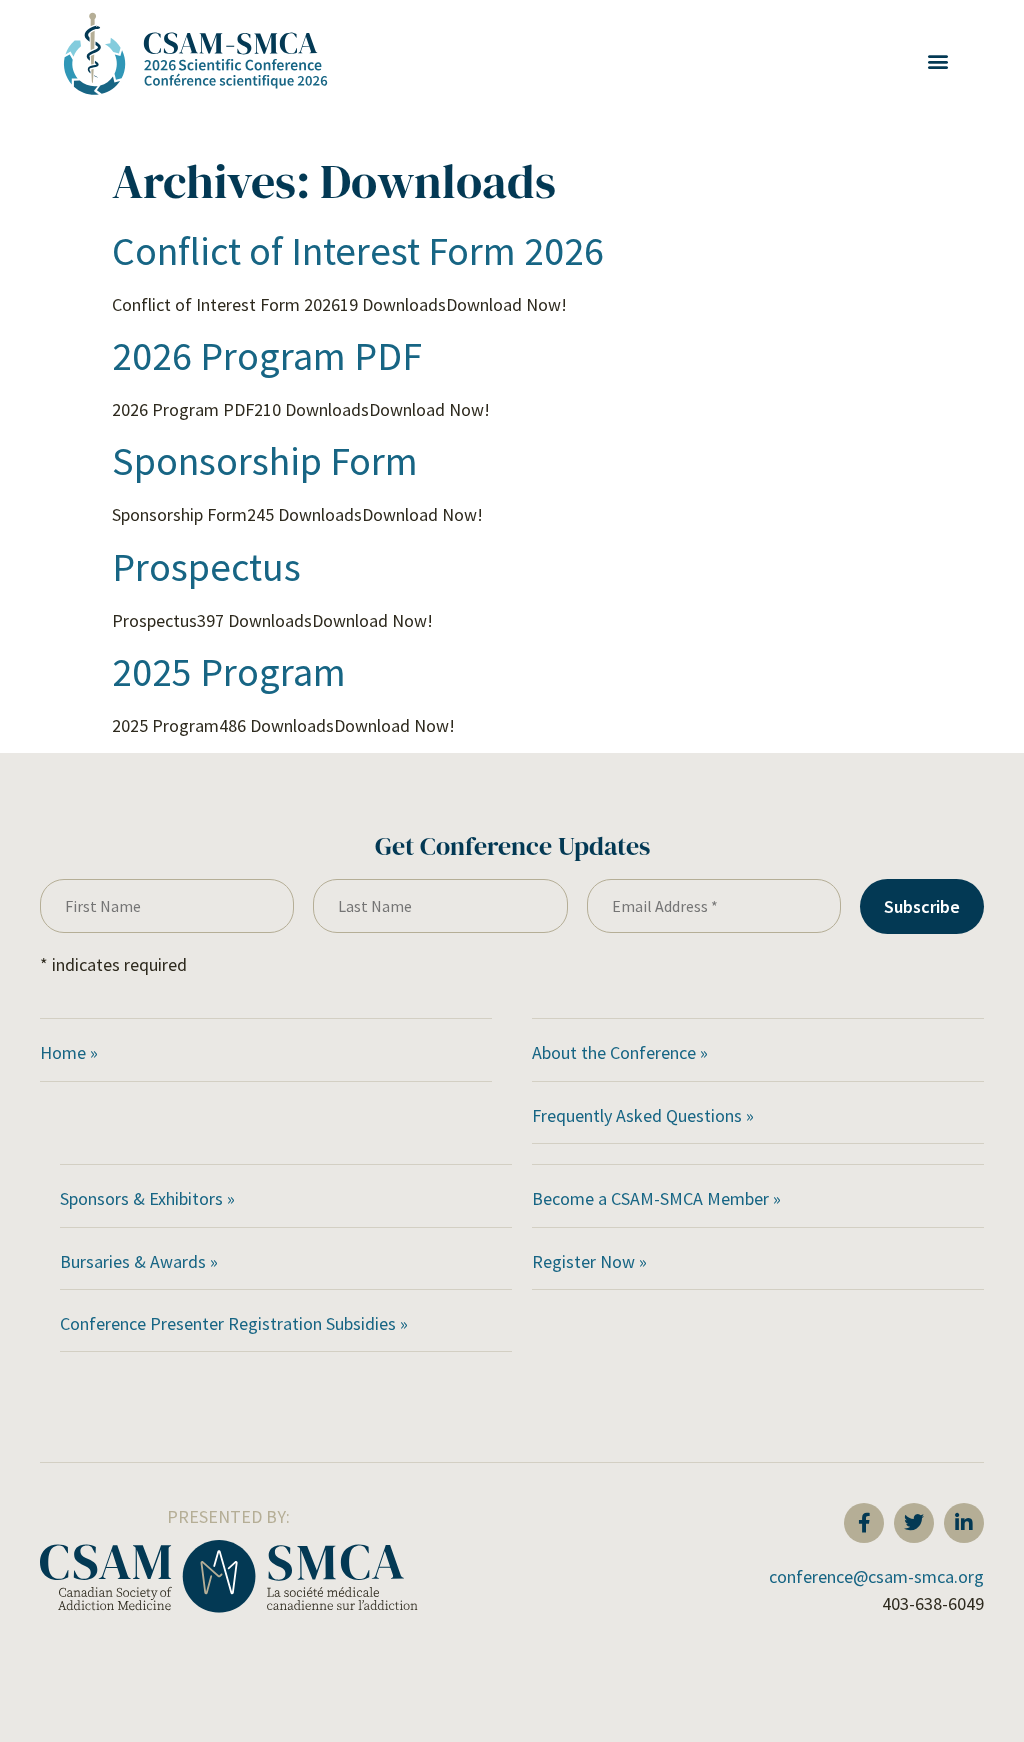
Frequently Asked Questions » (645, 1115)
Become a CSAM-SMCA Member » (656, 1198)
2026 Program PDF (267, 356)
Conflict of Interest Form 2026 (358, 251)
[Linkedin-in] (964, 1523)
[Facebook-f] (864, 1523)
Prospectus (206, 567)
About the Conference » (620, 1052)
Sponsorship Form (265, 461)
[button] (937, 61)
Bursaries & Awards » (141, 1261)
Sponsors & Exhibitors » (149, 1198)
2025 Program (229, 672)
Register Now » (589, 1261)
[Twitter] (914, 1523)
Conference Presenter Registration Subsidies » (236, 1323)
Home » (69, 1052)
